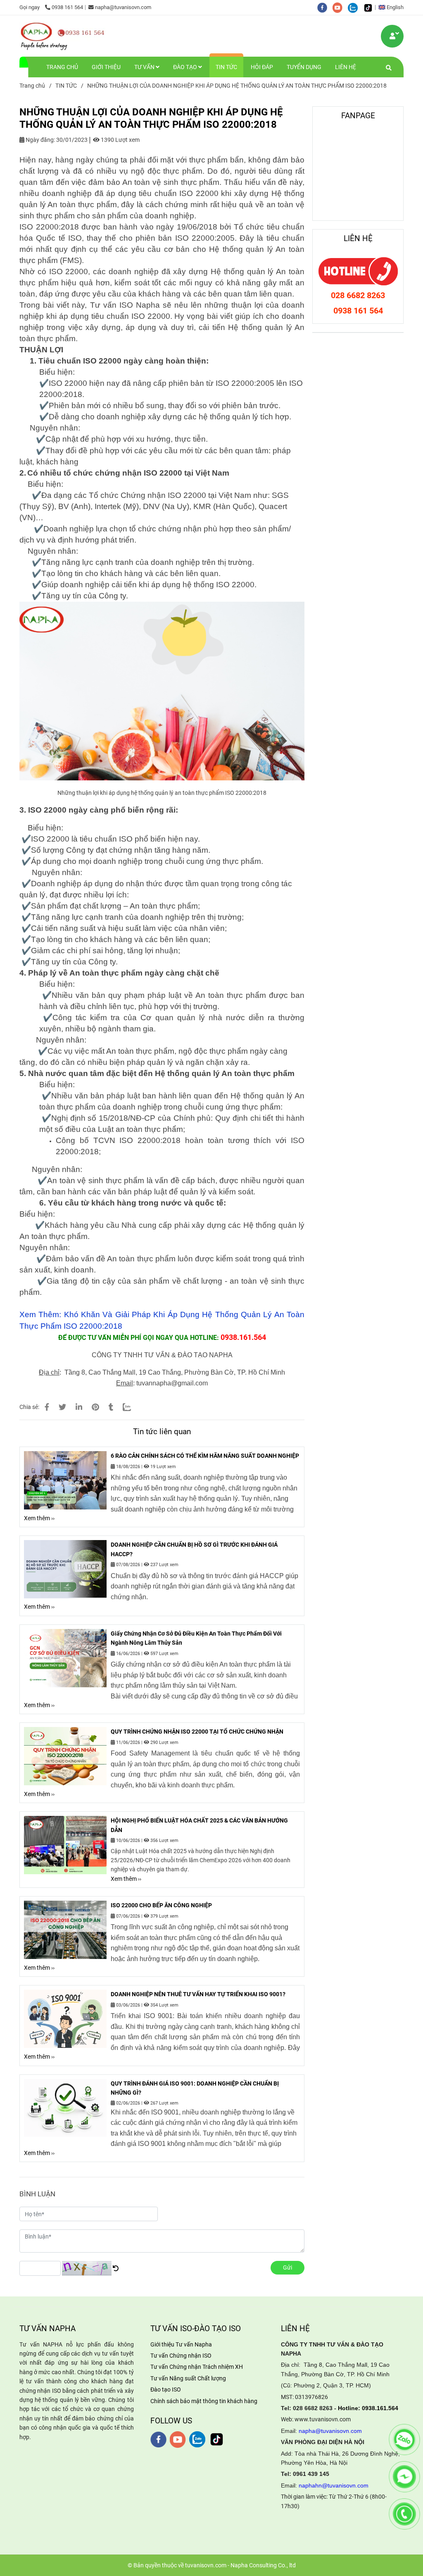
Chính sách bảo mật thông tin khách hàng (204, 2401)
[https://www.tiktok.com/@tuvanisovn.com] (370, 7)
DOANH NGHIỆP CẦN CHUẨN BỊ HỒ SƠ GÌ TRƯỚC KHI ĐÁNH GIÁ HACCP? (194, 1549)
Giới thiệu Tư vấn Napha (181, 2344)
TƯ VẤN (145, 67)
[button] (393, 7)
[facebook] (325, 7)
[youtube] (340, 7)
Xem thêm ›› (39, 1518)
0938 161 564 (67, 7)
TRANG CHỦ (62, 67)
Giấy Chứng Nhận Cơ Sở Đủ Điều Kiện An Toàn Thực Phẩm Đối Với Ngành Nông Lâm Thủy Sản (196, 1638)
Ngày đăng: (40, 140)
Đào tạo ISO (166, 2389)
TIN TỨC (226, 67)
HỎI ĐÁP (262, 67)
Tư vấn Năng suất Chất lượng (188, 2378)
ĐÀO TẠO (186, 67)
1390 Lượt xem (120, 140)
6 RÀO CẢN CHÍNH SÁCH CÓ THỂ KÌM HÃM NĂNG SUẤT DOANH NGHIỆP (205, 1456)
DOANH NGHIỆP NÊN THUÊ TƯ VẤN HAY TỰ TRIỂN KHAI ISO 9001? (198, 1994)
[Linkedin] (79, 1407)
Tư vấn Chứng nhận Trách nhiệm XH (197, 2367)
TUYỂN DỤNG (304, 67)
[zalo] (355, 7)
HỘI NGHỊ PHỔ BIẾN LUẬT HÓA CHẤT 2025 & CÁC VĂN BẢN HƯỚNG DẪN (199, 1825)
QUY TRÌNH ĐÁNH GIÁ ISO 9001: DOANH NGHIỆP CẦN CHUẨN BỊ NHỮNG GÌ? (195, 2088)
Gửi (288, 2267)
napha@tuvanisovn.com (123, 7)
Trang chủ (32, 86)
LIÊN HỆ (346, 67)
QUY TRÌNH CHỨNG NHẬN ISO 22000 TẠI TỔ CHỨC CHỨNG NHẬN (197, 1732)
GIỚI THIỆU (106, 67)
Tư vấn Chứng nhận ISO (181, 2356)
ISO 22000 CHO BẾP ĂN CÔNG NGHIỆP (161, 1905)
